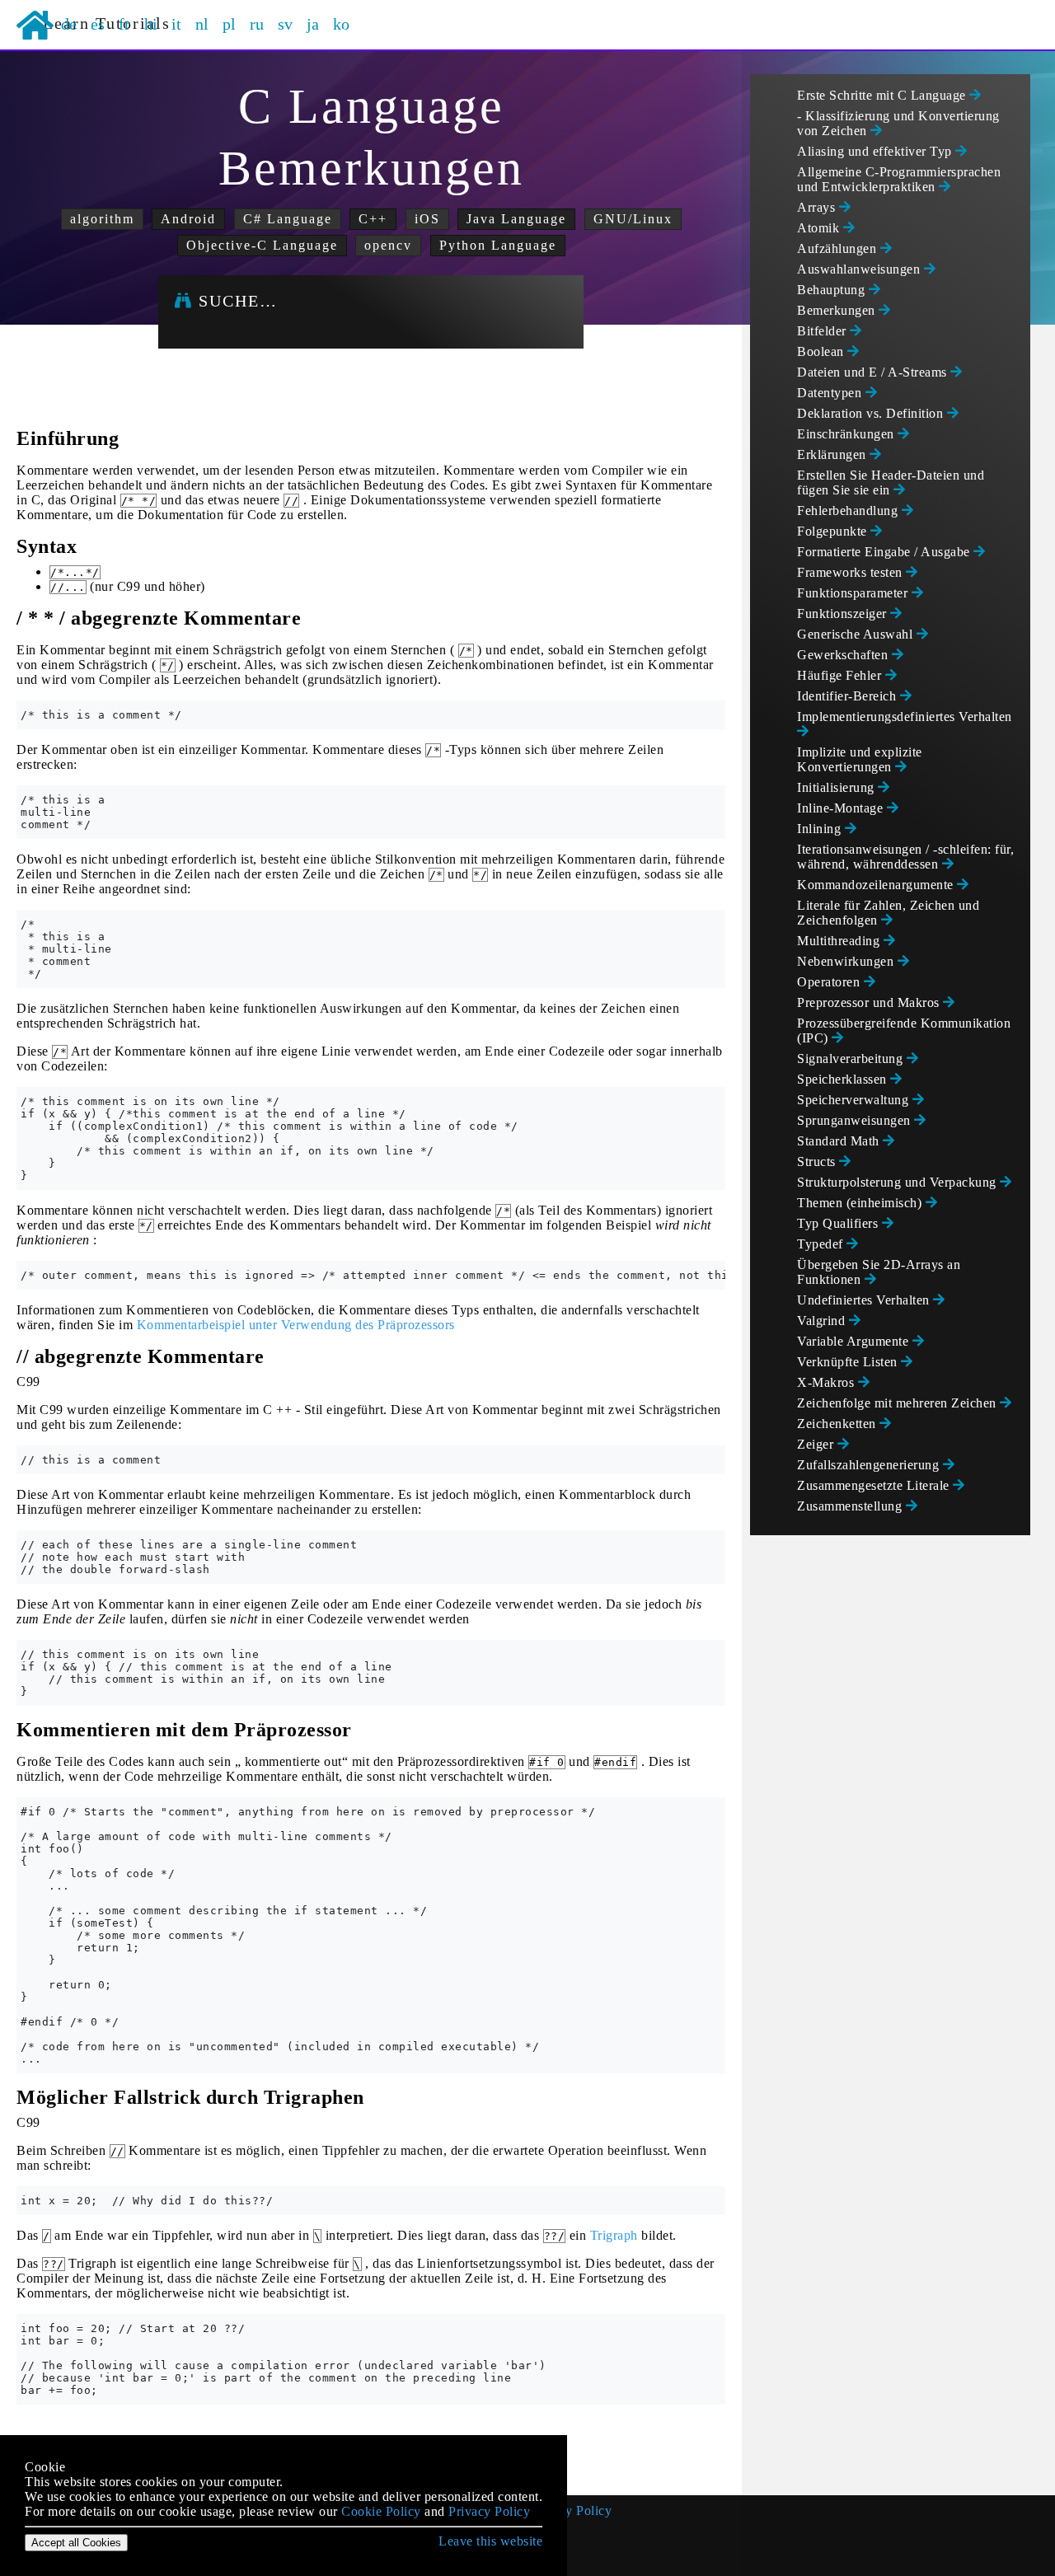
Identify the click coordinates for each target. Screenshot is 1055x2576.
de (69, 24)
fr (125, 24)
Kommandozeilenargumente (877, 885)
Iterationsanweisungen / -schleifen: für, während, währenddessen (905, 857)
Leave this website (490, 2541)
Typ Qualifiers (839, 1223)
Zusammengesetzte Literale (875, 1485)
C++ (373, 219)
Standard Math (840, 1141)
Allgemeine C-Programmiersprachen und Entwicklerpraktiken (899, 179)
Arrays (818, 207)
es (98, 24)
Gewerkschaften (844, 655)
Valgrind (823, 1321)
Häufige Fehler (841, 675)
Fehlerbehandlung (849, 511)
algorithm (102, 219)
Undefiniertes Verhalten (865, 1300)
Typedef (822, 1244)
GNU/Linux (633, 219)
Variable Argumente (855, 1341)
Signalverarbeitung (852, 1059)
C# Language (288, 219)
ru (257, 24)
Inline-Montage (842, 808)
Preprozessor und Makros (870, 1002)
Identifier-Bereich (849, 696)
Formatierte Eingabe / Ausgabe (885, 552)
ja (313, 24)
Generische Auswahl (857, 634)
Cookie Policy (381, 2511)
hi (151, 24)
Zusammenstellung (851, 1506)
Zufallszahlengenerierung (870, 1465)
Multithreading (840, 941)
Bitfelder (823, 331)
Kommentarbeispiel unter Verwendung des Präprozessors (296, 1325)
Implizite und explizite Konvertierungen (860, 759)
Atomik (820, 228)
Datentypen (831, 393)
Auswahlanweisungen (860, 269)
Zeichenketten (838, 1424)
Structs (818, 1162)
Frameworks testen (851, 572)
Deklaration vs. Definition (872, 413)
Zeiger (817, 1444)
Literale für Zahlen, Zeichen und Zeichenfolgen (888, 913)
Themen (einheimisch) (861, 1203)
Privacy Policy (571, 2510)
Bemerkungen (838, 310)
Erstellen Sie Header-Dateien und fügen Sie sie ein (891, 482)
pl (230, 24)
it (177, 24)
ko (342, 24)
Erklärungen (833, 454)
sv (286, 24)
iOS (427, 219)
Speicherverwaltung (855, 1100)
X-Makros (828, 1382)
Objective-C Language (262, 245)
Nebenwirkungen (847, 961)
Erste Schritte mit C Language (883, 95)
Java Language (516, 219)
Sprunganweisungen (856, 1120)
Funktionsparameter (854, 593)
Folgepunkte (834, 531)
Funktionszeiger (844, 614)
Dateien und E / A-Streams (874, 372)
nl (202, 24)
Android (188, 219)
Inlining (821, 829)
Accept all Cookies (76, 2543)
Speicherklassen (844, 1079)
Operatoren (830, 982)
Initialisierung (837, 787)
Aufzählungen (839, 248)
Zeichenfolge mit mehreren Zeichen (898, 1403)
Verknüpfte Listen (849, 1362)
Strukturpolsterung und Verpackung (898, 1182)
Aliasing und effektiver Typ (876, 151)
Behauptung (833, 290)
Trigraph (614, 2235)
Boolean (822, 351)
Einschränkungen (847, 434)
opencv (388, 245)
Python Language (498, 245)
